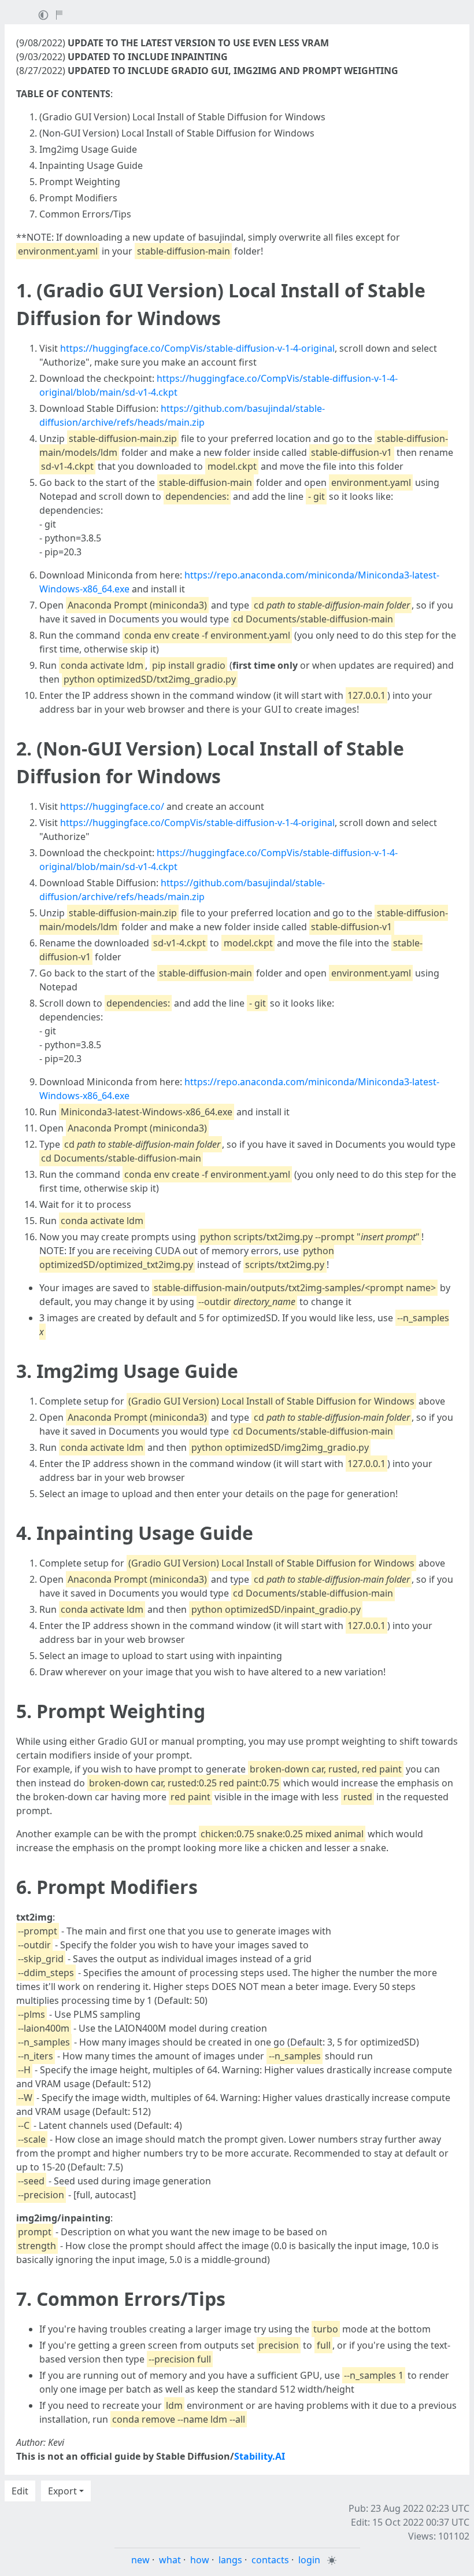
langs (230, 2560)
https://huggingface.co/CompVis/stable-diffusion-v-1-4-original (197, 348)
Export (62, 2491)
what (170, 2560)
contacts (270, 2560)
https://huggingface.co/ (112, 806)
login (309, 2560)
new (140, 2560)
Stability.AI (260, 2456)
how (200, 2560)
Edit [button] (20, 2491)
